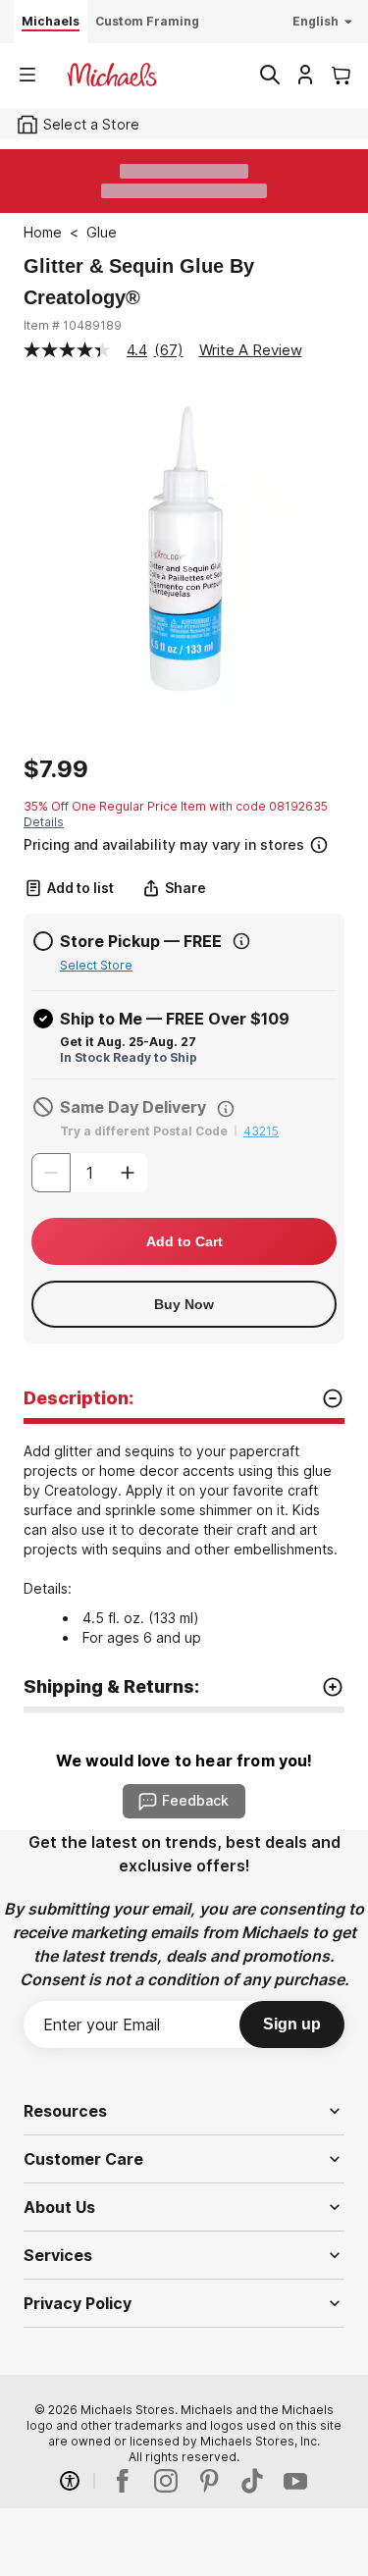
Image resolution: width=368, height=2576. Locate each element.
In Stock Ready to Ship (129, 1057)
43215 (261, 1131)
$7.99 (56, 769)
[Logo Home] (112, 75)
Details (44, 822)
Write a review (251, 350)
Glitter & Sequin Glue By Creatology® (139, 282)
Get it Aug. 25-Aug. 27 (128, 1042)
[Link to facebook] (123, 2481)
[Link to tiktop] (252, 2481)
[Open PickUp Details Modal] (241, 941)
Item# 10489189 (73, 325)
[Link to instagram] (166, 2481)
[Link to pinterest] (209, 2481)
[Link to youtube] (295, 2481)
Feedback (195, 1800)
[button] (182, 842)
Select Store (96, 965)
